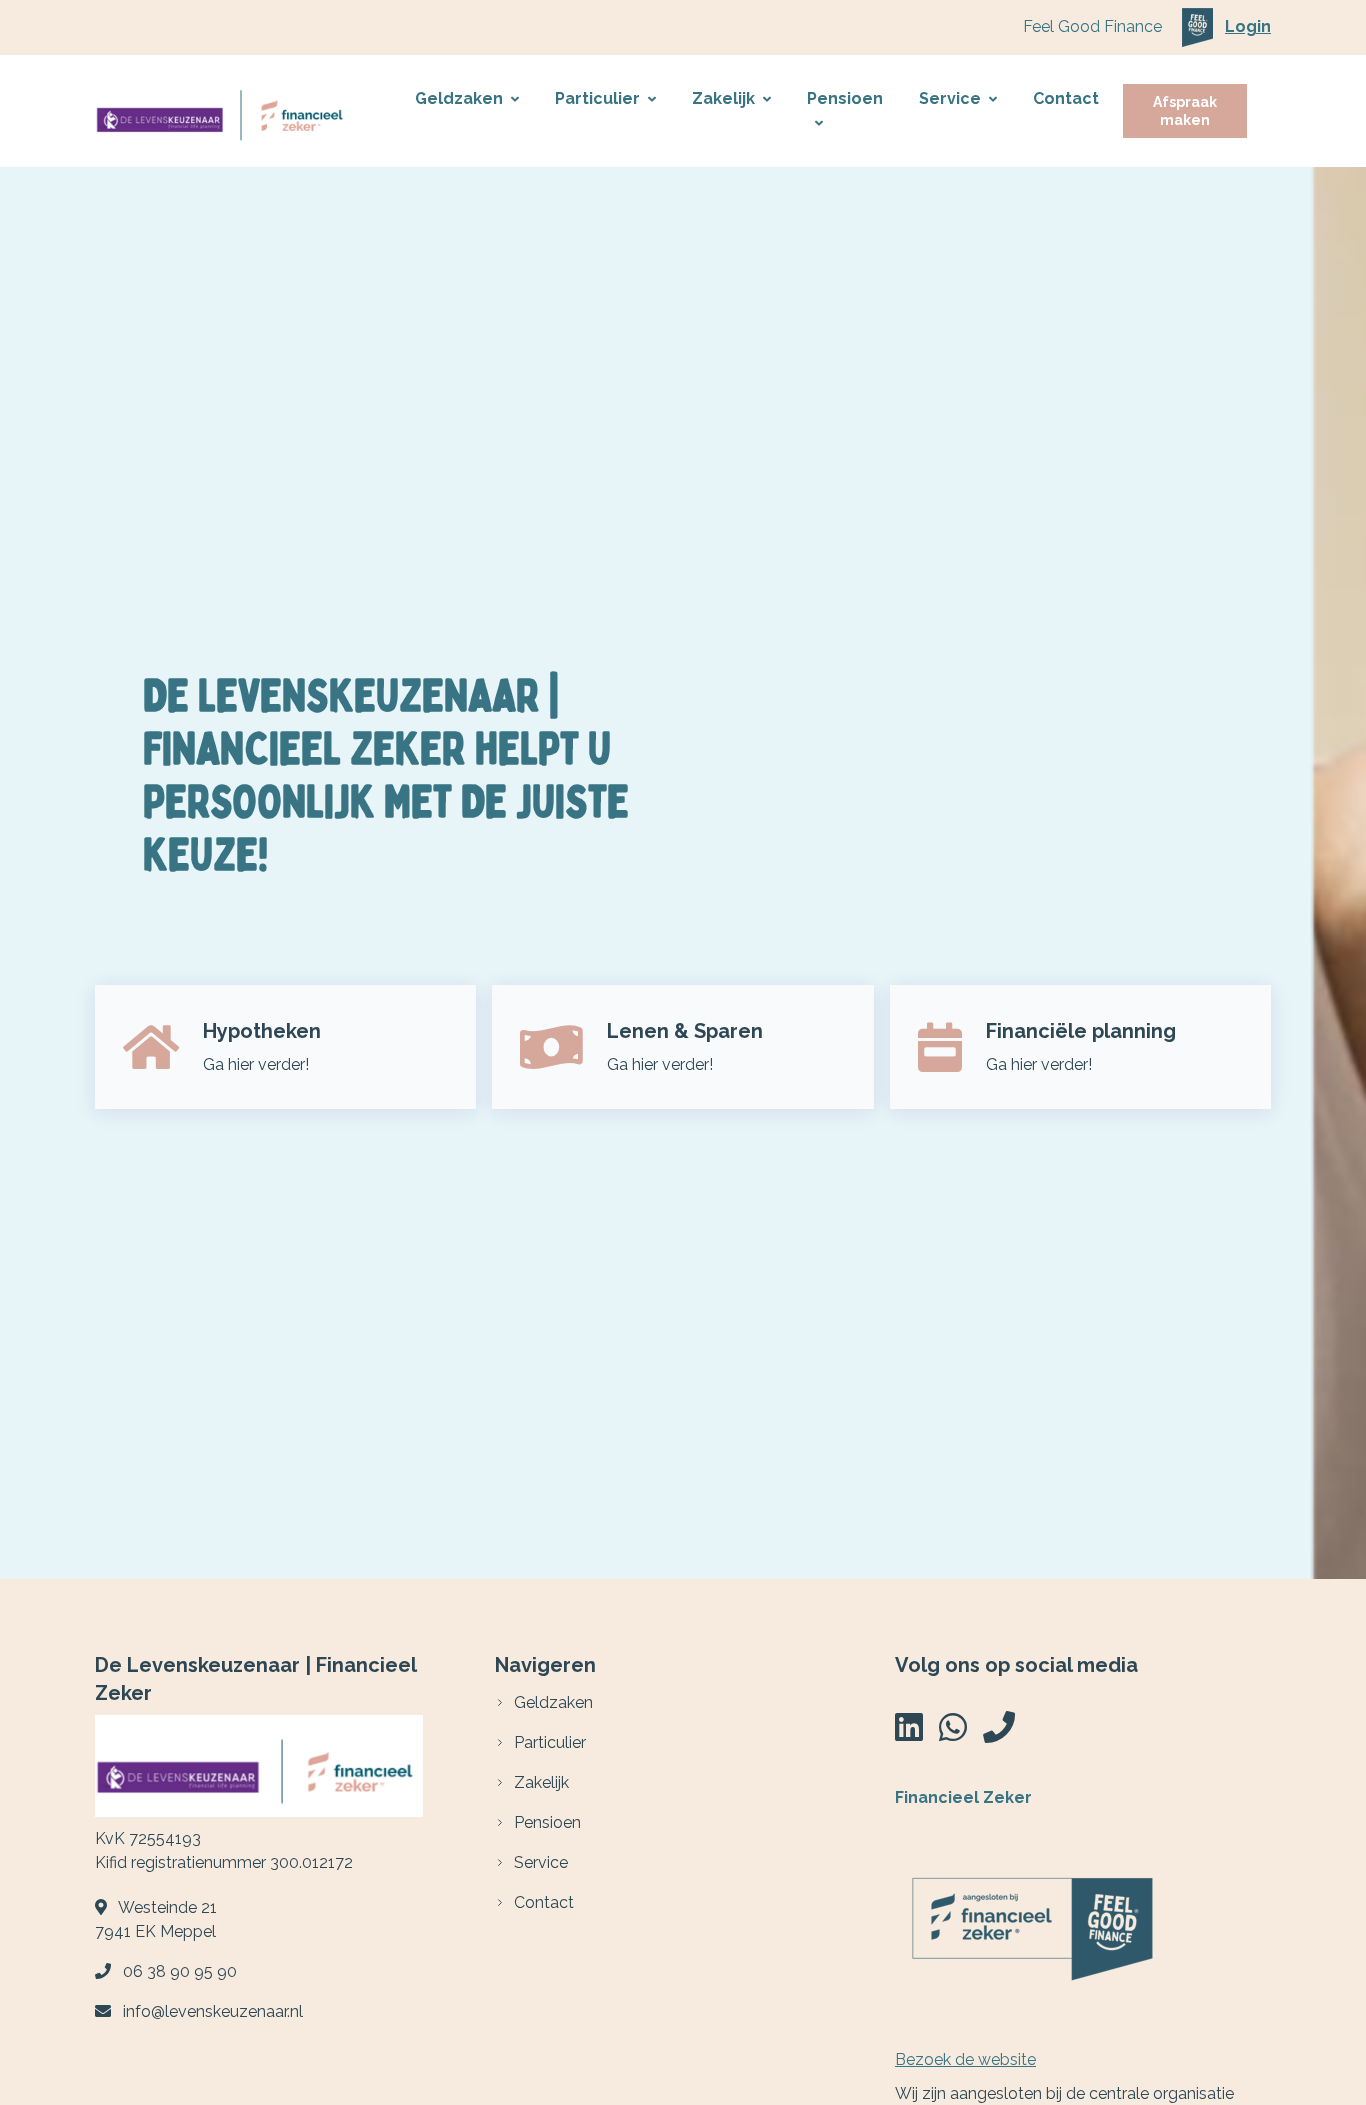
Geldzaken (459, 98)
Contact (1066, 98)
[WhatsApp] (953, 1733)
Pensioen (845, 98)
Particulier (597, 98)
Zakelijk (723, 98)
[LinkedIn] (909, 1733)
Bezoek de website (965, 2059)
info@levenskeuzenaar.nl (213, 2011)
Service (950, 98)
